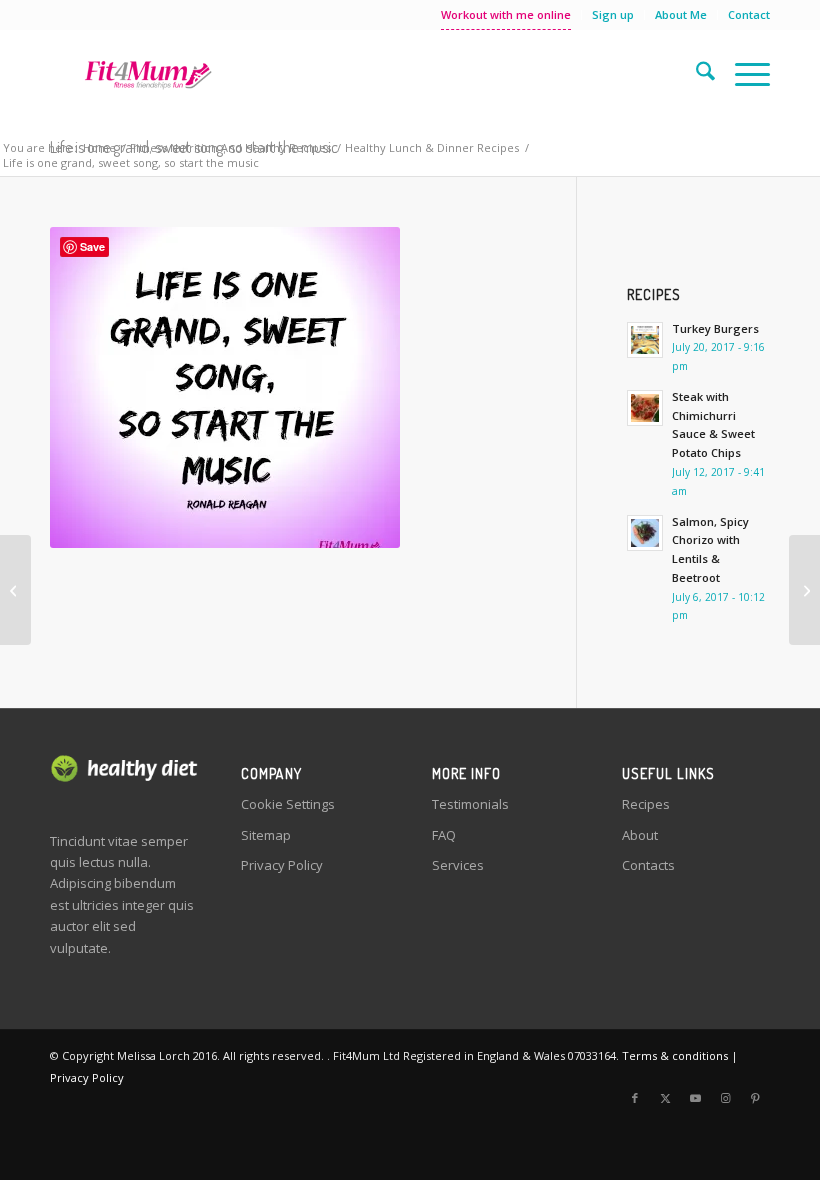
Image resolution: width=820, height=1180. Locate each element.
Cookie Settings (288, 804)
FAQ (444, 835)
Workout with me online (506, 14)
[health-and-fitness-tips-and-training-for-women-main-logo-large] (148, 74)
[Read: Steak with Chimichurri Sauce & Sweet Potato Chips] (645, 408)
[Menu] (742, 74)
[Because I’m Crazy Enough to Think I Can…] (15, 590)
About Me (681, 14)
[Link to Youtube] (695, 1098)
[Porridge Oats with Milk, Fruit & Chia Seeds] (804, 590)
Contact (749, 14)
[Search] (695, 74)
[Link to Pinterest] (755, 1098)
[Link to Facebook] (635, 1098)
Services (458, 865)
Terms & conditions (675, 1055)
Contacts (648, 865)
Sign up (613, 14)
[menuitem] (506, 15)
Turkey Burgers (715, 328)
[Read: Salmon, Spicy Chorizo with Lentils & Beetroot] (645, 533)
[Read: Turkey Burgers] (645, 340)
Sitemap (266, 835)
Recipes (646, 804)
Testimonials (470, 804)
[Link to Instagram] (725, 1098)
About (640, 835)
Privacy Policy (282, 865)
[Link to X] (665, 1098)
